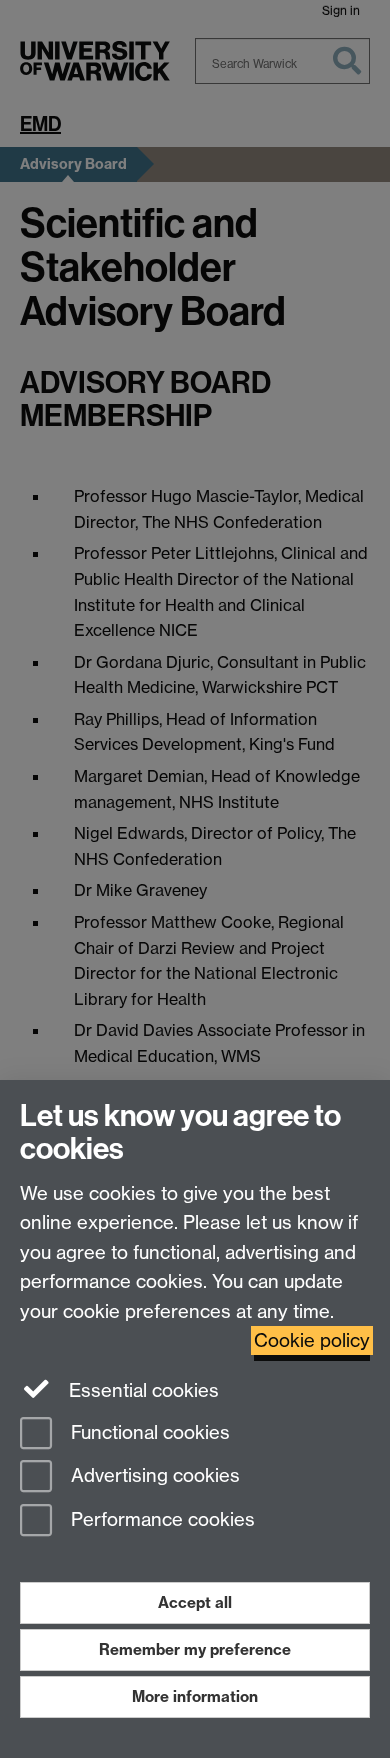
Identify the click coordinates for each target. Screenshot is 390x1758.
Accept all (195, 1602)
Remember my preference (195, 1649)
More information (195, 1696)
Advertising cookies (153, 1476)
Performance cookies (160, 1520)
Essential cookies (141, 1390)
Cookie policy (312, 1340)
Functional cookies (148, 1432)
